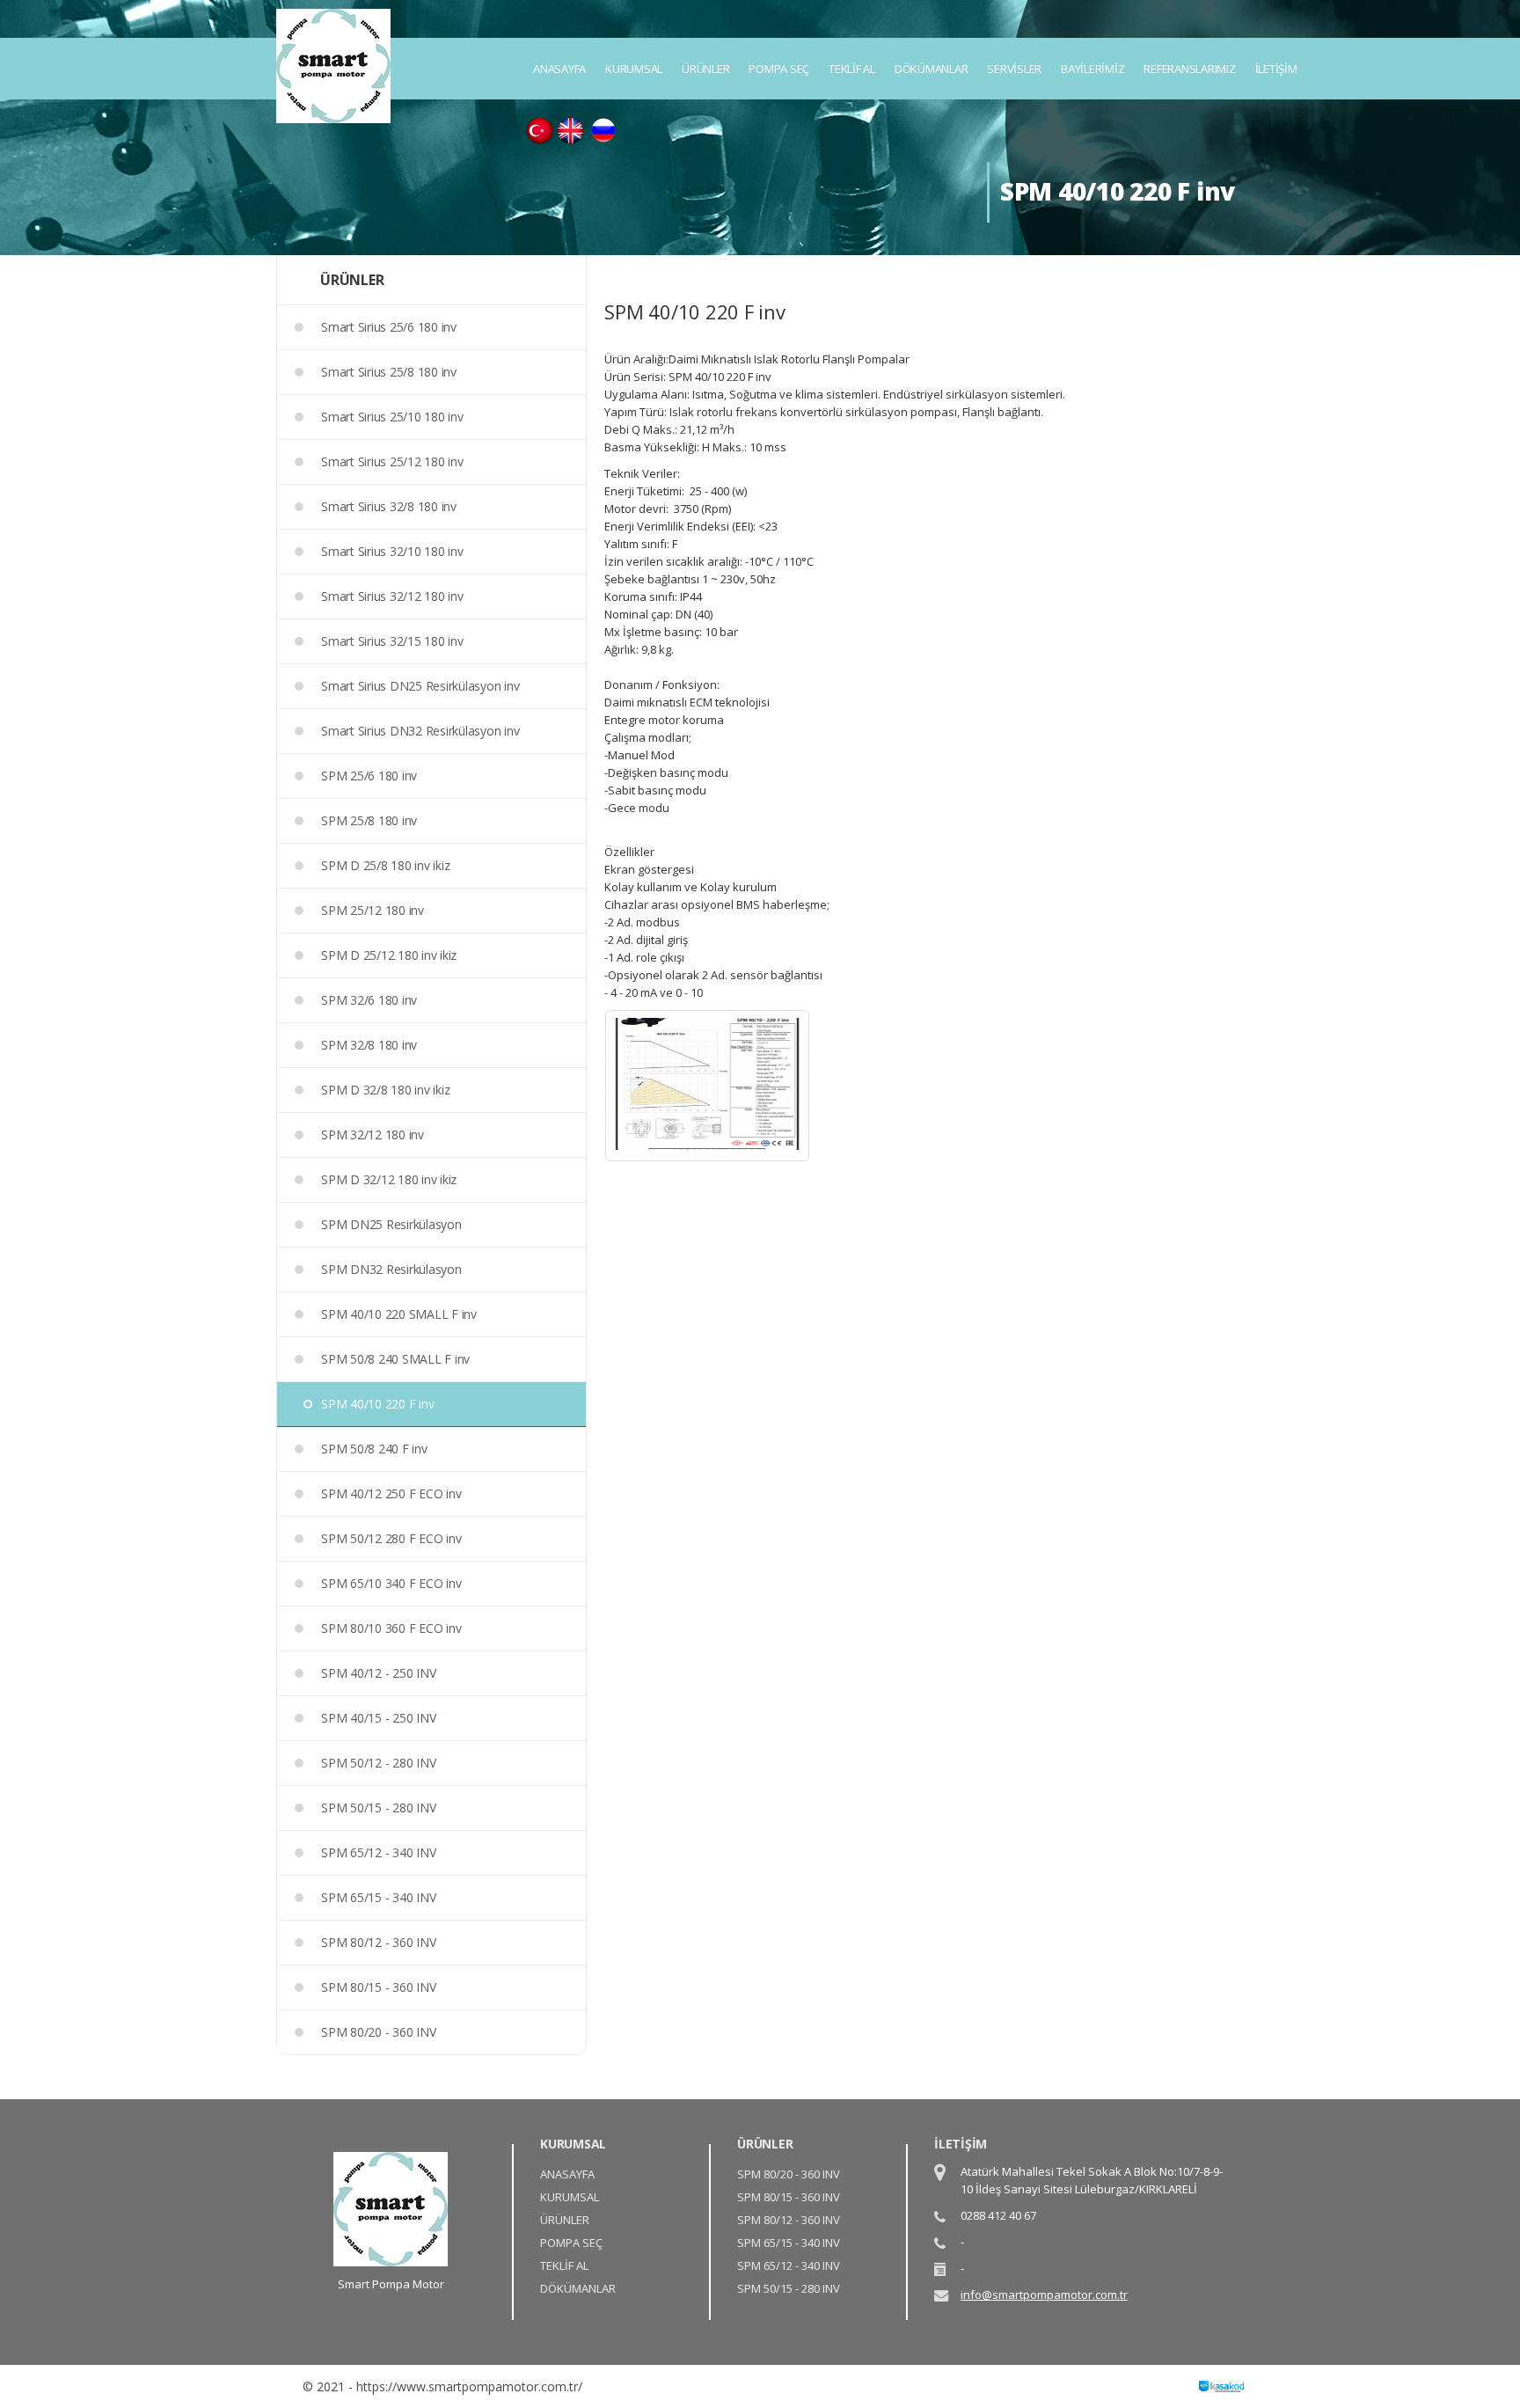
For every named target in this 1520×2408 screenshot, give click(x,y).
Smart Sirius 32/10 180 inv (392, 551)
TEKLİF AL (852, 69)
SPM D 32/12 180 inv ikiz (389, 1179)
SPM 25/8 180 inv (369, 820)
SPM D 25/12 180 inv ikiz (389, 955)
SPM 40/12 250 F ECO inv (391, 1493)
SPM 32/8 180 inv (369, 1045)
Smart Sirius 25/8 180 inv (389, 372)
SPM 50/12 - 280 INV (378, 1763)
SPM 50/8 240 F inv (374, 1449)
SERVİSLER (1014, 69)
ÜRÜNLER (705, 69)
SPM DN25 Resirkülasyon (391, 1224)
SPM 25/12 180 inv (373, 910)
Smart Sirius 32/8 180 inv (389, 506)
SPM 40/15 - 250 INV (378, 1718)
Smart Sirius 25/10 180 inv (392, 417)
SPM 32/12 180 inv (373, 1134)
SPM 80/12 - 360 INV (378, 1942)
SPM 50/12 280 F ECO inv (391, 1538)
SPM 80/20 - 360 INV (378, 2032)
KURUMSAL (634, 69)
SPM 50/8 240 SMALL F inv (395, 1359)
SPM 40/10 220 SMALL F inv (399, 1314)
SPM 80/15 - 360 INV (378, 1987)
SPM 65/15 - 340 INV (378, 1897)
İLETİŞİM (1276, 69)
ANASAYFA (559, 69)
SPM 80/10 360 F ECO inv (391, 1628)
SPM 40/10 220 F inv (377, 1404)
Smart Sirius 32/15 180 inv (392, 641)
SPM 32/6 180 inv (369, 1000)
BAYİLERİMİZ (1092, 69)
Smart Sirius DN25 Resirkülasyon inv (420, 686)
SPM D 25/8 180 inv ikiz (385, 865)
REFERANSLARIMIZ (1189, 69)
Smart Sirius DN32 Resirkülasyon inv (420, 731)
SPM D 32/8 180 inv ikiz (385, 1090)
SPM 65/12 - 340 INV (378, 1852)
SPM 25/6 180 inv (369, 776)
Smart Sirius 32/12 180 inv (392, 596)
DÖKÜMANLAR (932, 69)
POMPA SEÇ (779, 69)
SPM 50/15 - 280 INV (378, 1808)
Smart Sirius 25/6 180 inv (389, 327)
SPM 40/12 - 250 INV (378, 1673)
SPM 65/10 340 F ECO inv (391, 1583)
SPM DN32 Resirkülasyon (391, 1269)
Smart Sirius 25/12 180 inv (392, 461)
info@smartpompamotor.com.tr (1044, 2295)
